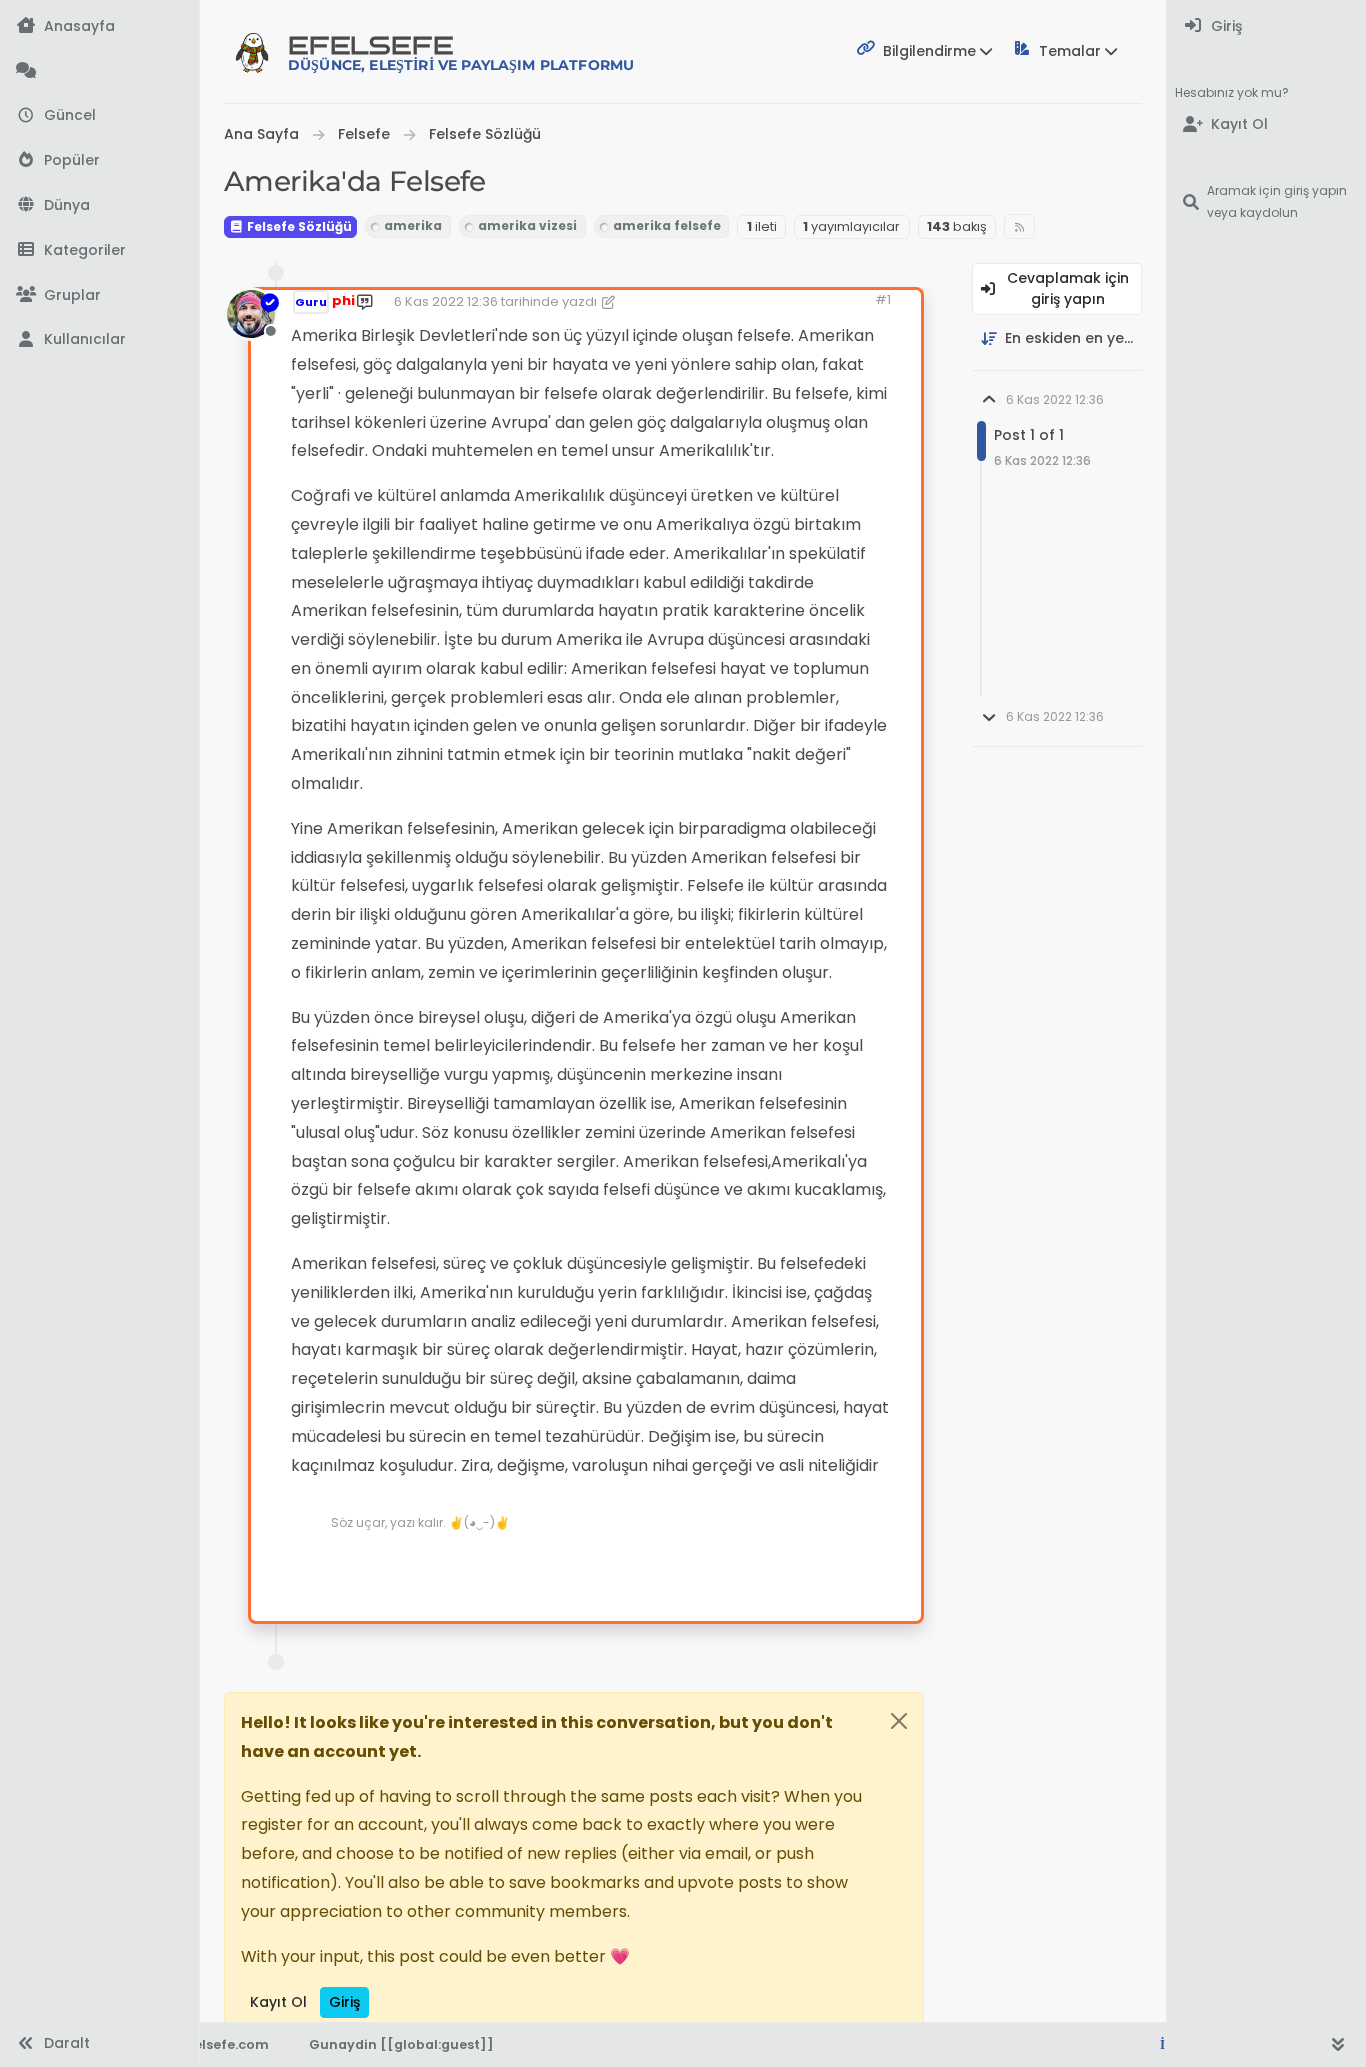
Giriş (344, 2002)
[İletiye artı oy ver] (734, 1565)
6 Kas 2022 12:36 (446, 301)
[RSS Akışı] (1019, 226)
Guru (311, 302)
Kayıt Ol (278, 2002)
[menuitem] (1266, 26)
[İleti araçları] (844, 1565)
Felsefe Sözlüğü (298, 226)
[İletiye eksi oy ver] (804, 1565)
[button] (99, 250)
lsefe (461, 52)
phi (343, 300)
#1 (883, 299)
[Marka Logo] (252, 52)
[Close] (899, 1721)
